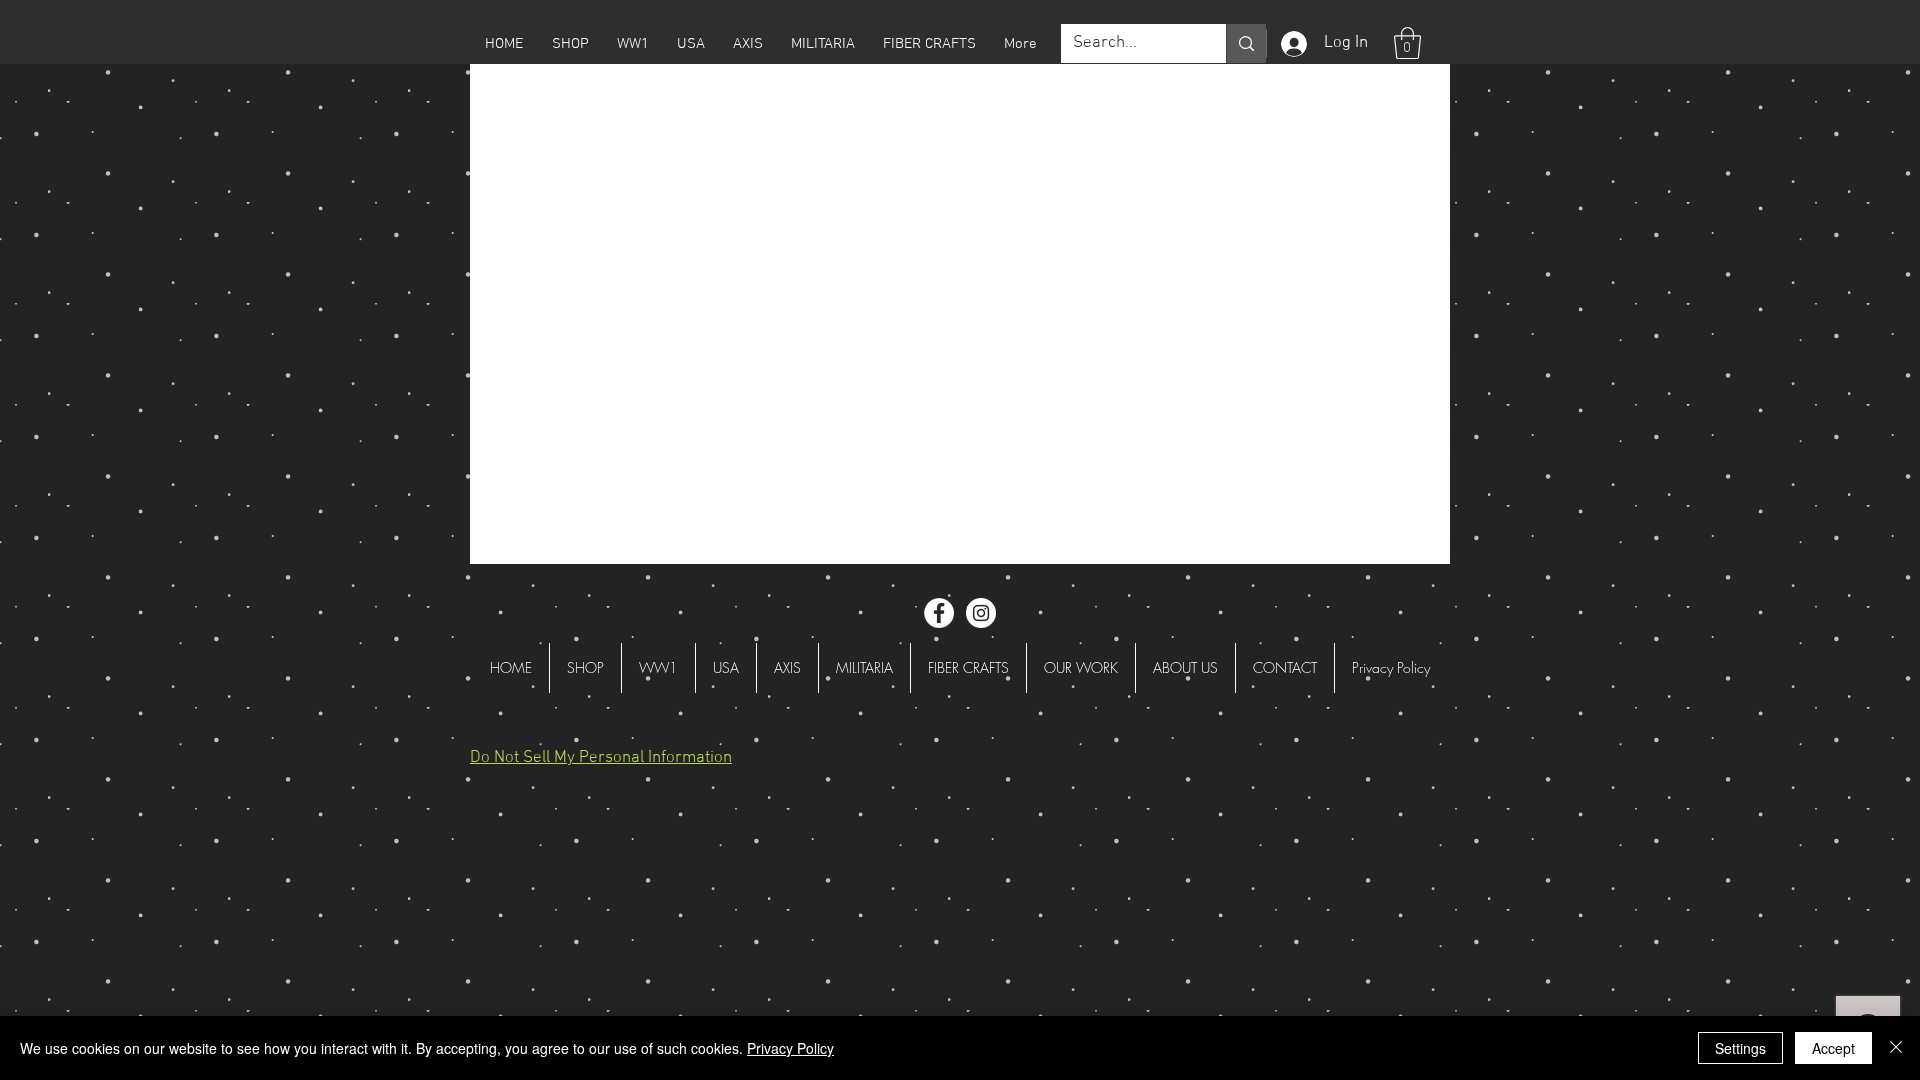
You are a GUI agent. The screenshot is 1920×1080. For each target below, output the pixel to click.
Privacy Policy (790, 1048)
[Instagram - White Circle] (981, 613)
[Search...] (1246, 43)
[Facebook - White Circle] (939, 613)
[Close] (1896, 1048)
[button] (570, 44)
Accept (1833, 1048)
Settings (1740, 1048)
